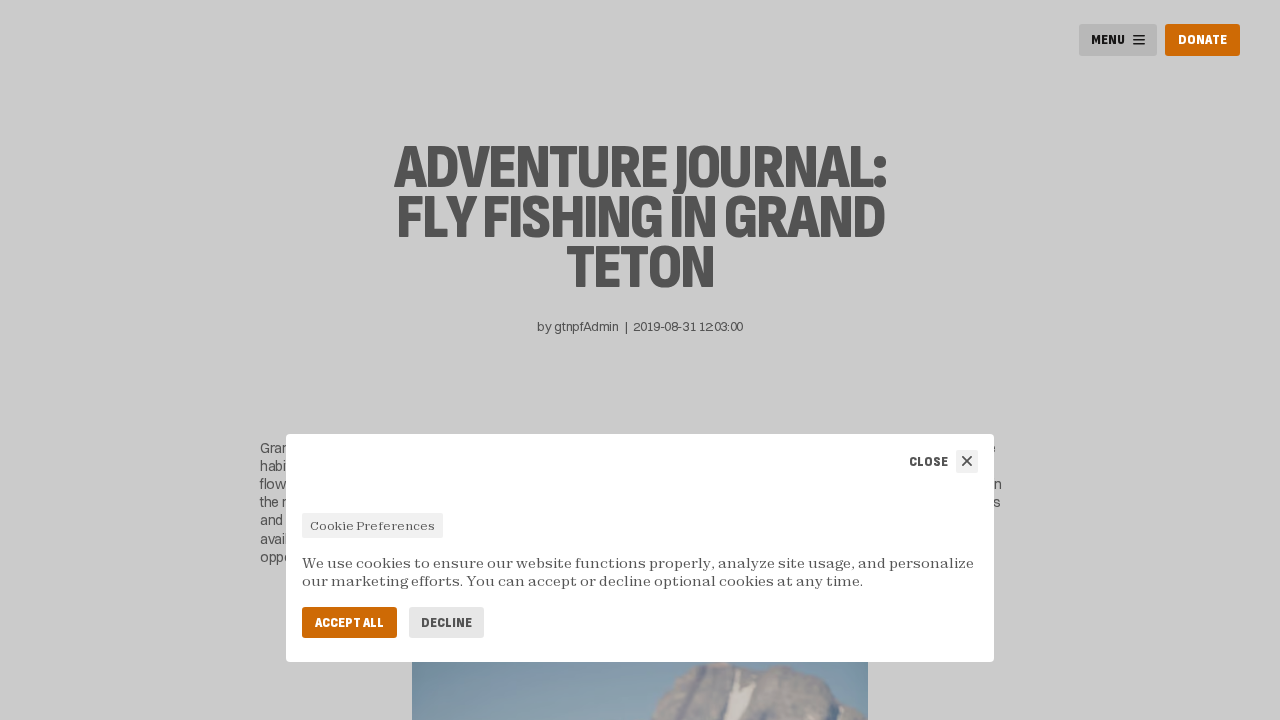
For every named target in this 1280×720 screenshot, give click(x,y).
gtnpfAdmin (586, 326)
